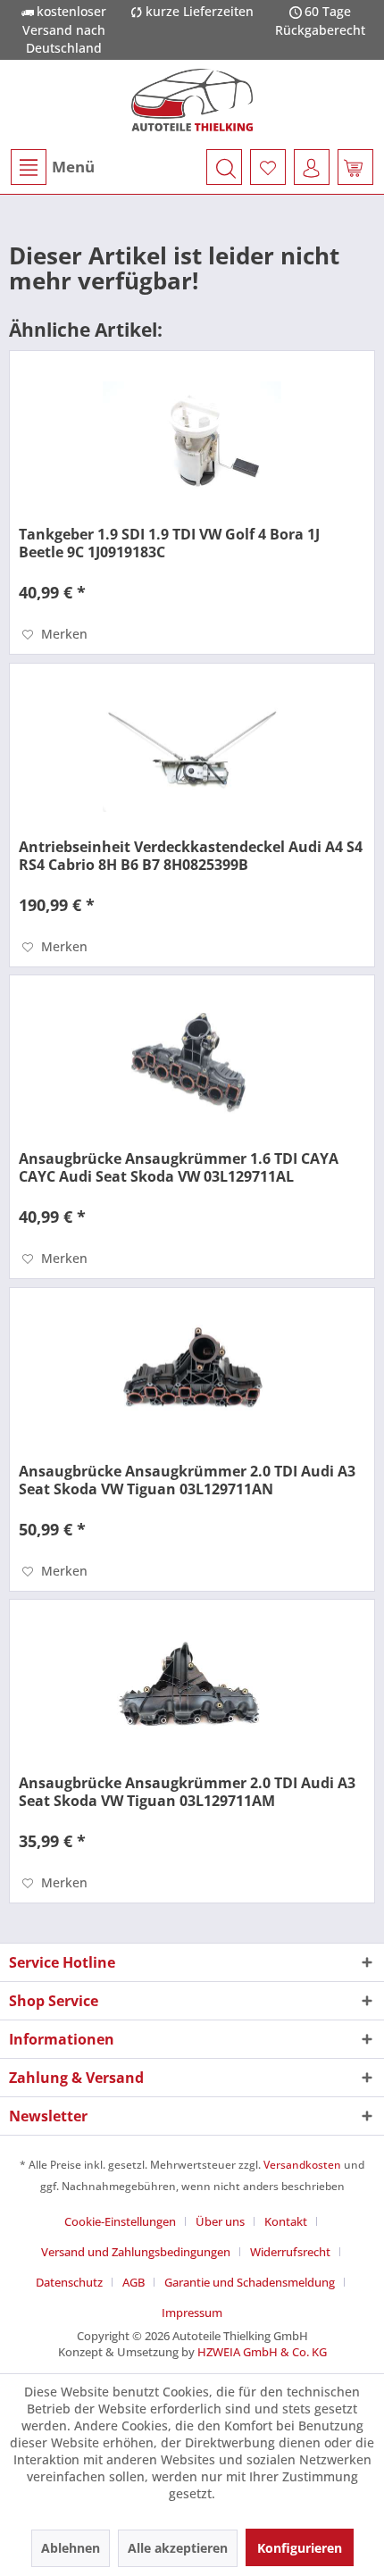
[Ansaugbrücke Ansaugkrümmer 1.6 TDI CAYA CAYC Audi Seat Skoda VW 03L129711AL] (192, 1065)
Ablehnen (71, 2548)
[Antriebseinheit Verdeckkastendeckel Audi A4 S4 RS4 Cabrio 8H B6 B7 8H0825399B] (192, 753)
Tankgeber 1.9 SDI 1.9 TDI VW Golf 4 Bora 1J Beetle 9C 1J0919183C (169, 543)
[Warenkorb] (355, 167)
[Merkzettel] (268, 167)
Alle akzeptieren (178, 2548)
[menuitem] (52, 167)
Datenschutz (69, 2282)
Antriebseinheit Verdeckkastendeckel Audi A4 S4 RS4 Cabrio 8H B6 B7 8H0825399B (191, 856)
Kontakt (286, 2221)
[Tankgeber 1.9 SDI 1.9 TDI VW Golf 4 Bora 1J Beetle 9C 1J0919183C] (192, 440)
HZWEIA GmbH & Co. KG (262, 2352)
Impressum (192, 2313)
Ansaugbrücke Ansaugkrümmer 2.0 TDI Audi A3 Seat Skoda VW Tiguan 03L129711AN (187, 1480)
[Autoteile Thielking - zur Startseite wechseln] (192, 100)
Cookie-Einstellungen (120, 2221)
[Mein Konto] (312, 167)
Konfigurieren (300, 2548)
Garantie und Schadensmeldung (250, 2282)
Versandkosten (302, 2165)
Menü (73, 167)
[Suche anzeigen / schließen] (224, 167)
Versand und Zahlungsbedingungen (136, 2252)
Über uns (220, 2221)
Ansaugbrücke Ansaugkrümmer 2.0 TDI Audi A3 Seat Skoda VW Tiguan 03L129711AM (187, 1792)
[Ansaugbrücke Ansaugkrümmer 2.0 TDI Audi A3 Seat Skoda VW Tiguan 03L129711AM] (192, 1689)
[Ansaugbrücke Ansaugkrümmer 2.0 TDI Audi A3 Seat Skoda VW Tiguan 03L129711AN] (192, 1377)
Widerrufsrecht (290, 2252)
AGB (134, 2282)
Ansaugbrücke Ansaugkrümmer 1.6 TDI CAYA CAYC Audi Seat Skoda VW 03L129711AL (179, 1167)
